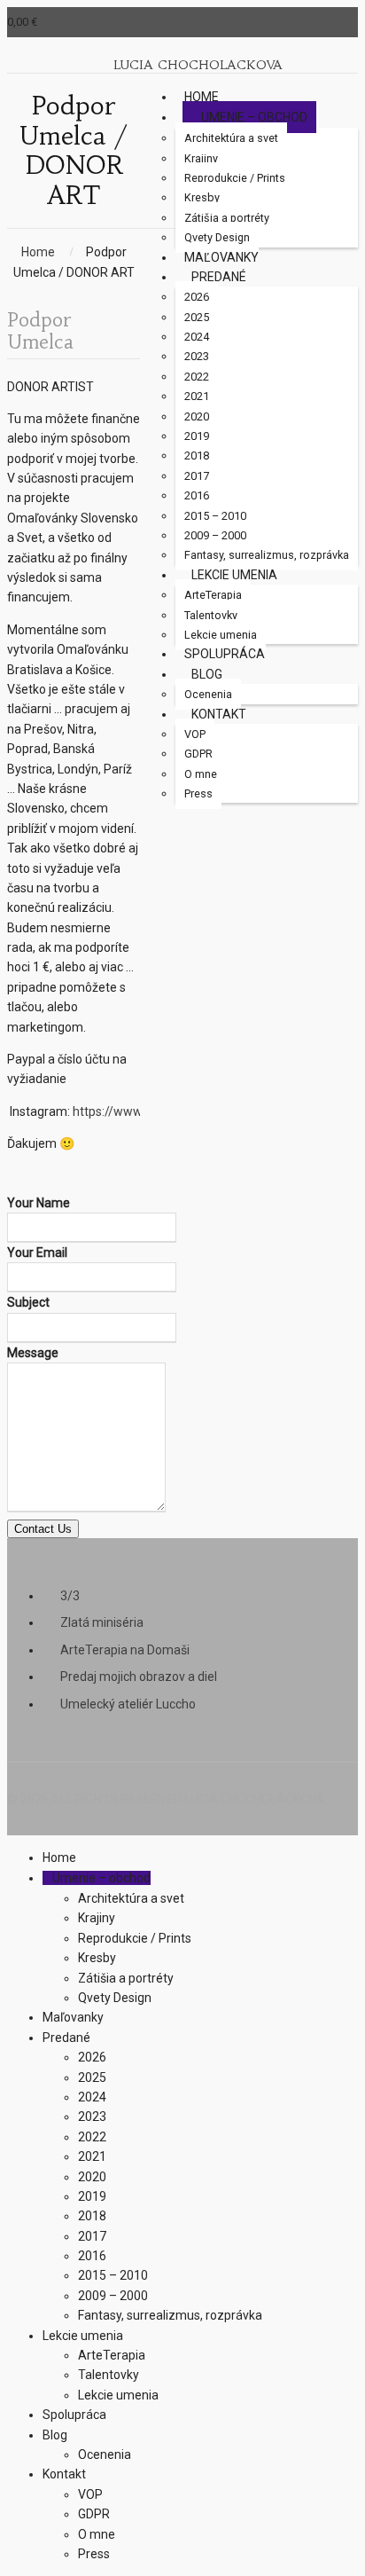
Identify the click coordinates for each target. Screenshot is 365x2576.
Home (38, 252)
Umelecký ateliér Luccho (128, 1704)
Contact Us (43, 1529)
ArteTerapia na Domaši (125, 1650)
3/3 (70, 1596)
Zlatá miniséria (102, 1622)
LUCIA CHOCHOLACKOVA (198, 65)
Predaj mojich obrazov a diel (139, 1677)
